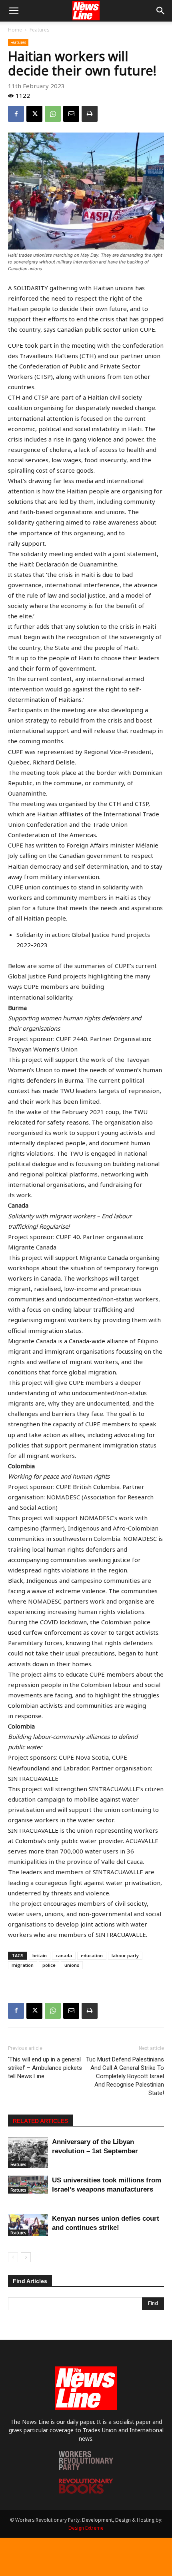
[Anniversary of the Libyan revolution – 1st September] (28, 2153)
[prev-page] (13, 2257)
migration (23, 1965)
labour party (125, 1955)
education (92, 1955)
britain (40, 1955)
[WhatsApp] (53, 114)
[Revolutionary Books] (86, 2492)
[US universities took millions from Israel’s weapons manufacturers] (28, 2185)
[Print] (90, 114)
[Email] (71, 114)
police (49, 1965)
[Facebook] (16, 114)
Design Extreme (86, 2528)
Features (39, 30)
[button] (14, 11)
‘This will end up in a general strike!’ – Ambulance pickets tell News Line (45, 2068)
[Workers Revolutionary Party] (86, 2468)
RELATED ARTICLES (40, 2121)
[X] (34, 114)
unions (72, 1965)
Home (15, 30)
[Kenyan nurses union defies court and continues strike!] (28, 2225)
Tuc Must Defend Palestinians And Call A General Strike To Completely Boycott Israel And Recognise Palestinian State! (125, 2076)
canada (64, 1955)
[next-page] (26, 2257)
